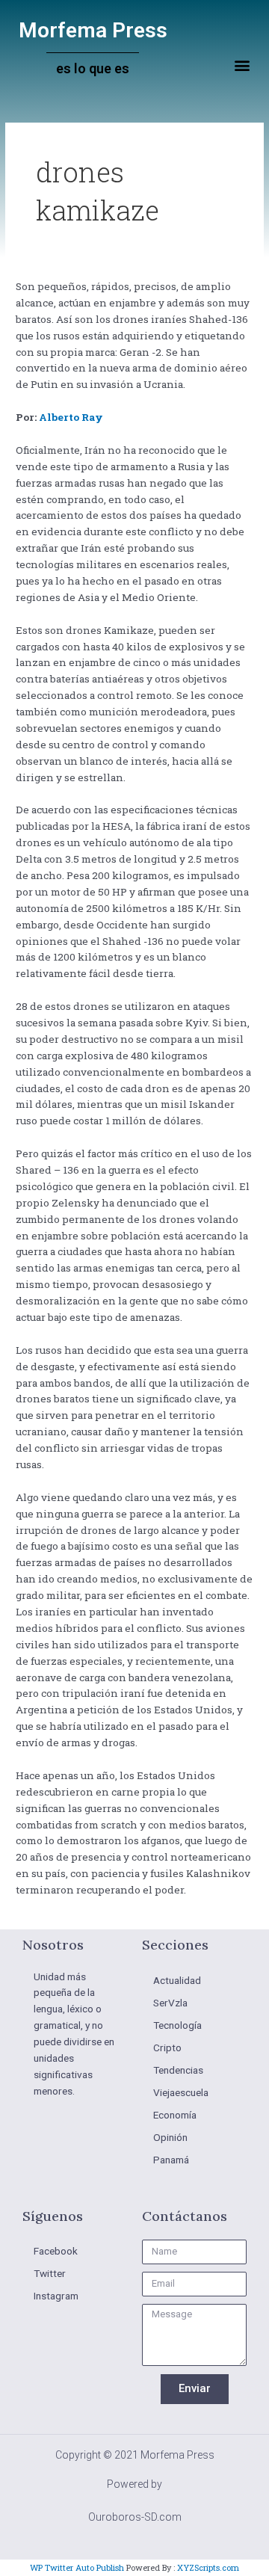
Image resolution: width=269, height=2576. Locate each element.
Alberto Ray (71, 417)
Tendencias (178, 2070)
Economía (175, 2115)
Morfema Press (93, 30)
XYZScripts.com (208, 2567)
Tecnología (177, 2025)
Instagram (56, 2296)
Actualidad (177, 1980)
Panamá (171, 2160)
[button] (242, 65)
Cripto (167, 2047)
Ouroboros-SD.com (135, 2517)
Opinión (170, 2137)
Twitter (50, 2273)
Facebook (56, 2251)
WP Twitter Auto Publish (77, 2567)
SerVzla (170, 2003)
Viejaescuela (181, 2092)
